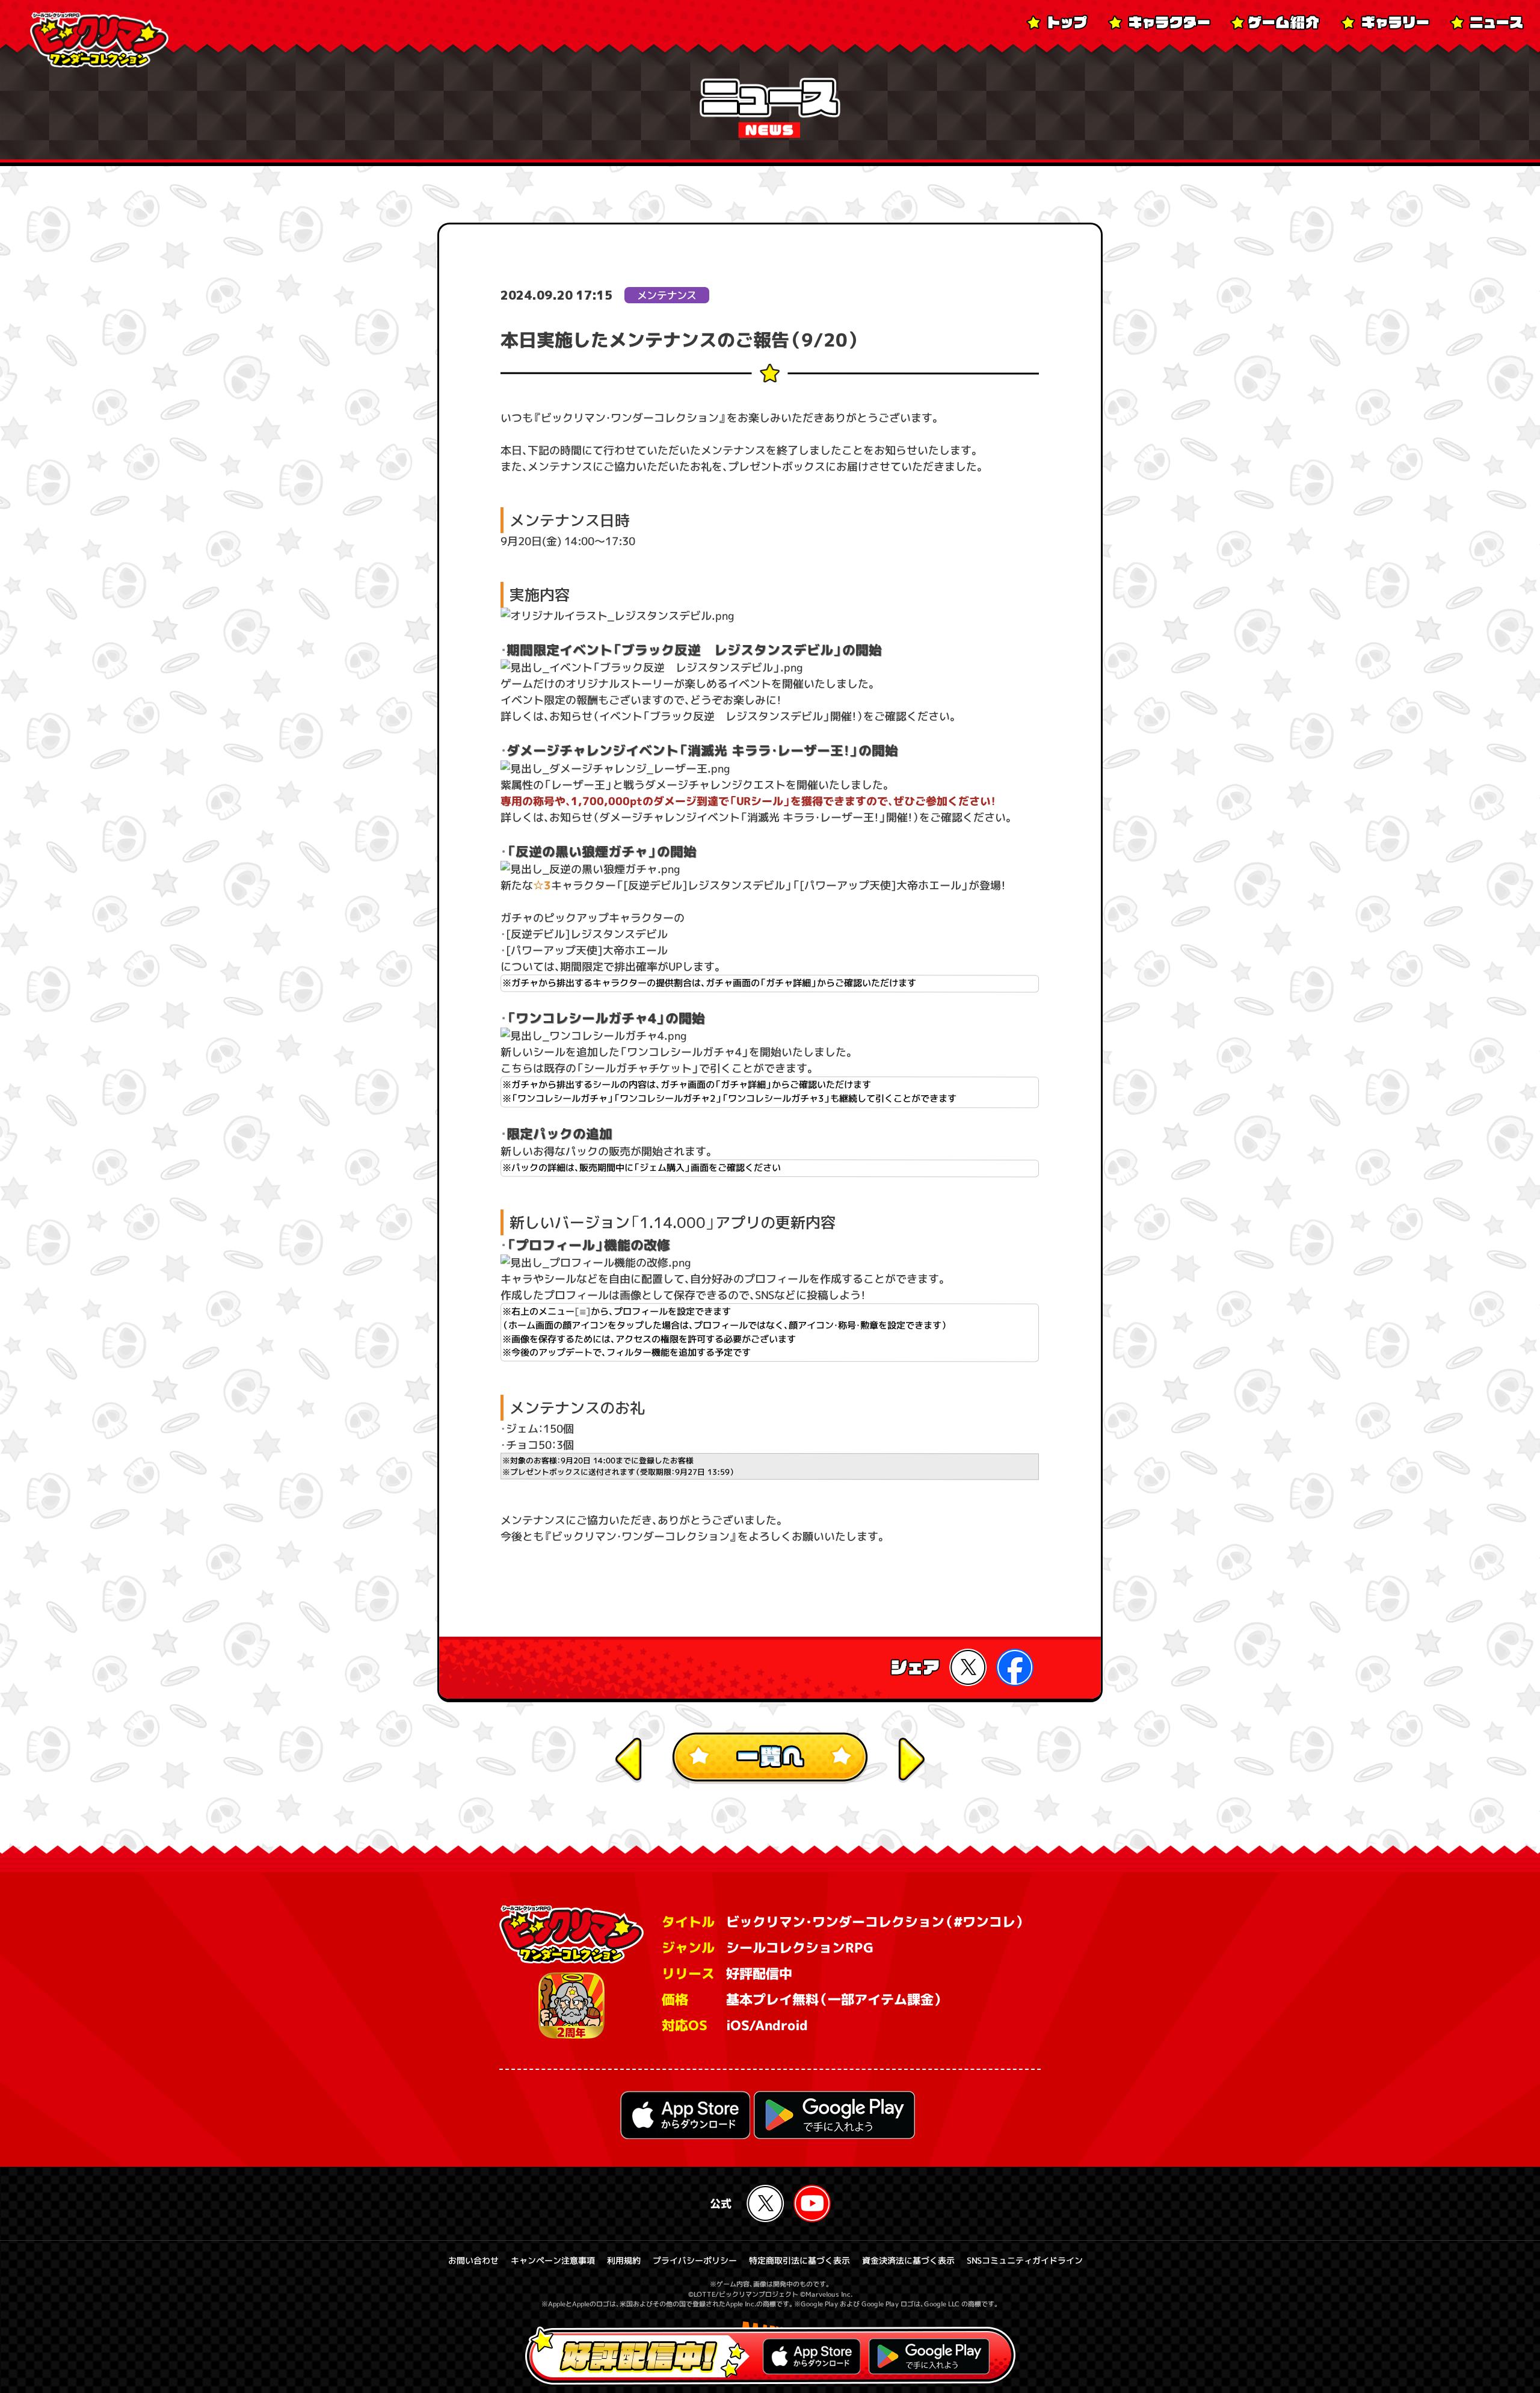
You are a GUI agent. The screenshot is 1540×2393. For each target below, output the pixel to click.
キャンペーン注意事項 (553, 2260)
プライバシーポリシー (695, 2260)
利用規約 (624, 2260)
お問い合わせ (473, 2260)
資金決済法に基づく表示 (908, 2260)
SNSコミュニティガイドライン (1025, 2260)
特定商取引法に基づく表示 (799, 2260)
